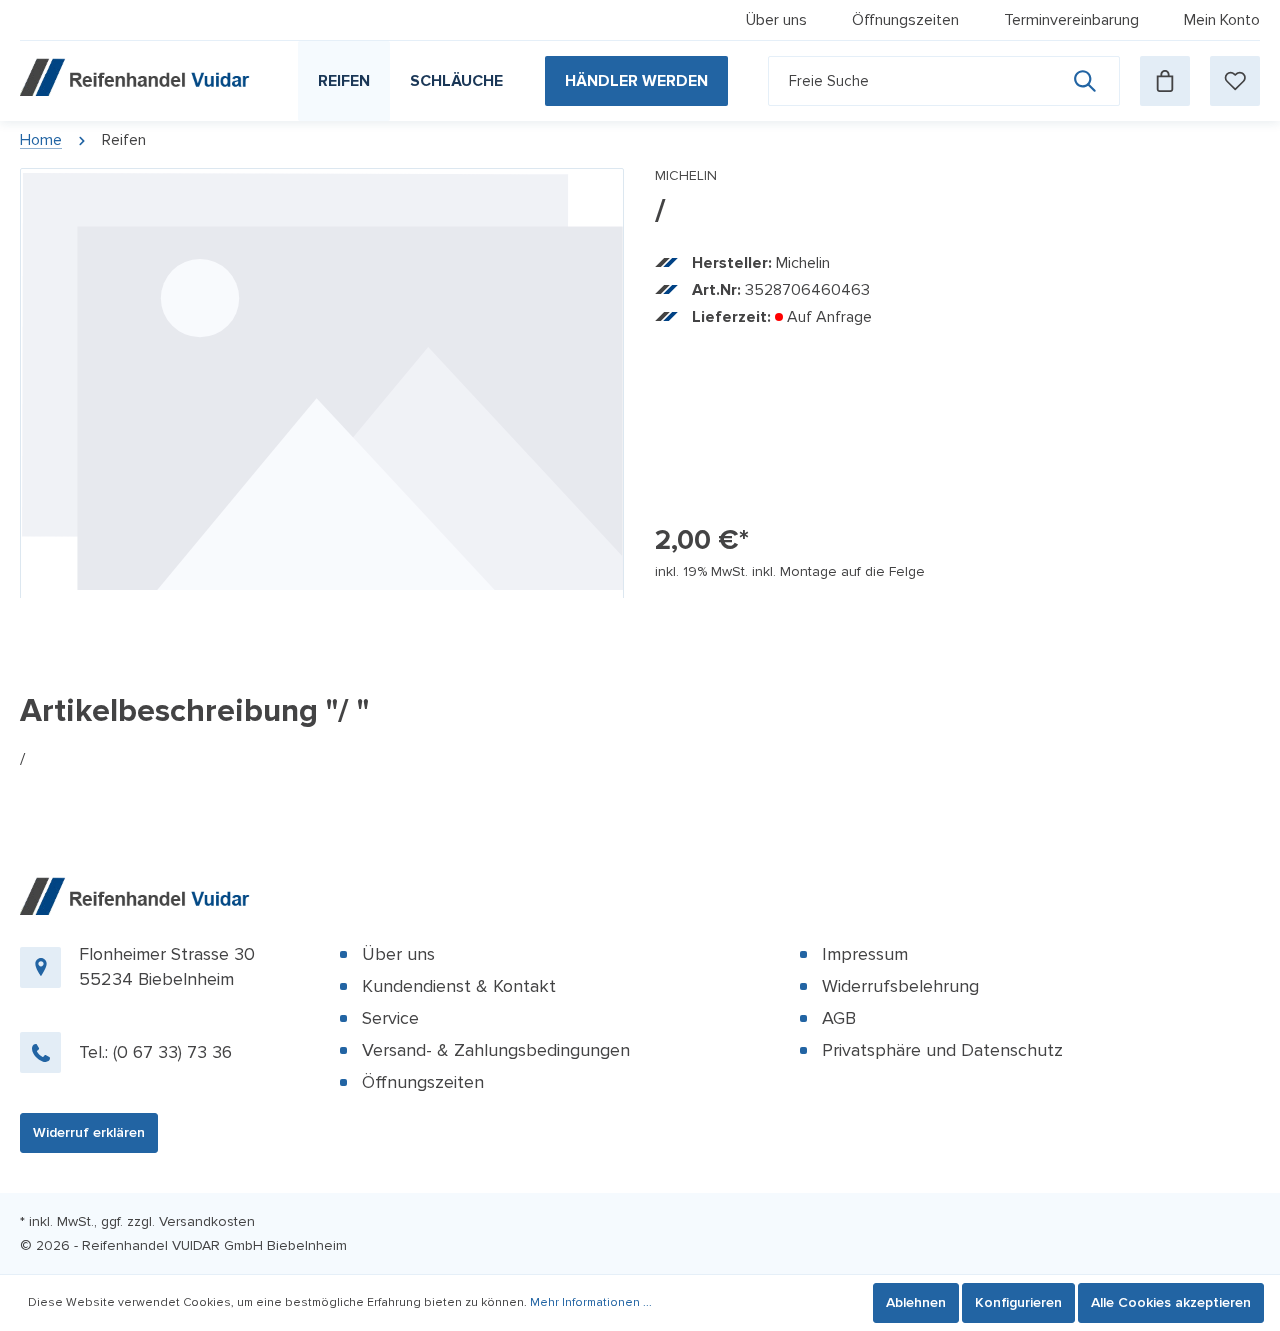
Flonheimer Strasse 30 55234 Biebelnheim (167, 966)
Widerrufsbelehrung (900, 986)
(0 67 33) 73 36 (172, 1052)
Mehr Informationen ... (591, 1302)
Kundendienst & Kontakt (459, 986)
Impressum (865, 954)
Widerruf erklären (89, 1132)
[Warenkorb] (1165, 81)
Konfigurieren (1018, 1302)
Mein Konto (1222, 20)
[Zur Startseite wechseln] (137, 77)
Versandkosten (207, 1221)
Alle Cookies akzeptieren (1171, 1302)
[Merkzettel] (1235, 81)
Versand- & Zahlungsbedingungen (496, 1050)
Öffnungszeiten (905, 20)
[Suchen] (1096, 81)
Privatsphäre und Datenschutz (942, 1050)
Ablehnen (916, 1302)
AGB (839, 1018)
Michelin (686, 176)
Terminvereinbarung (1071, 20)
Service (390, 1018)
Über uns (776, 20)
